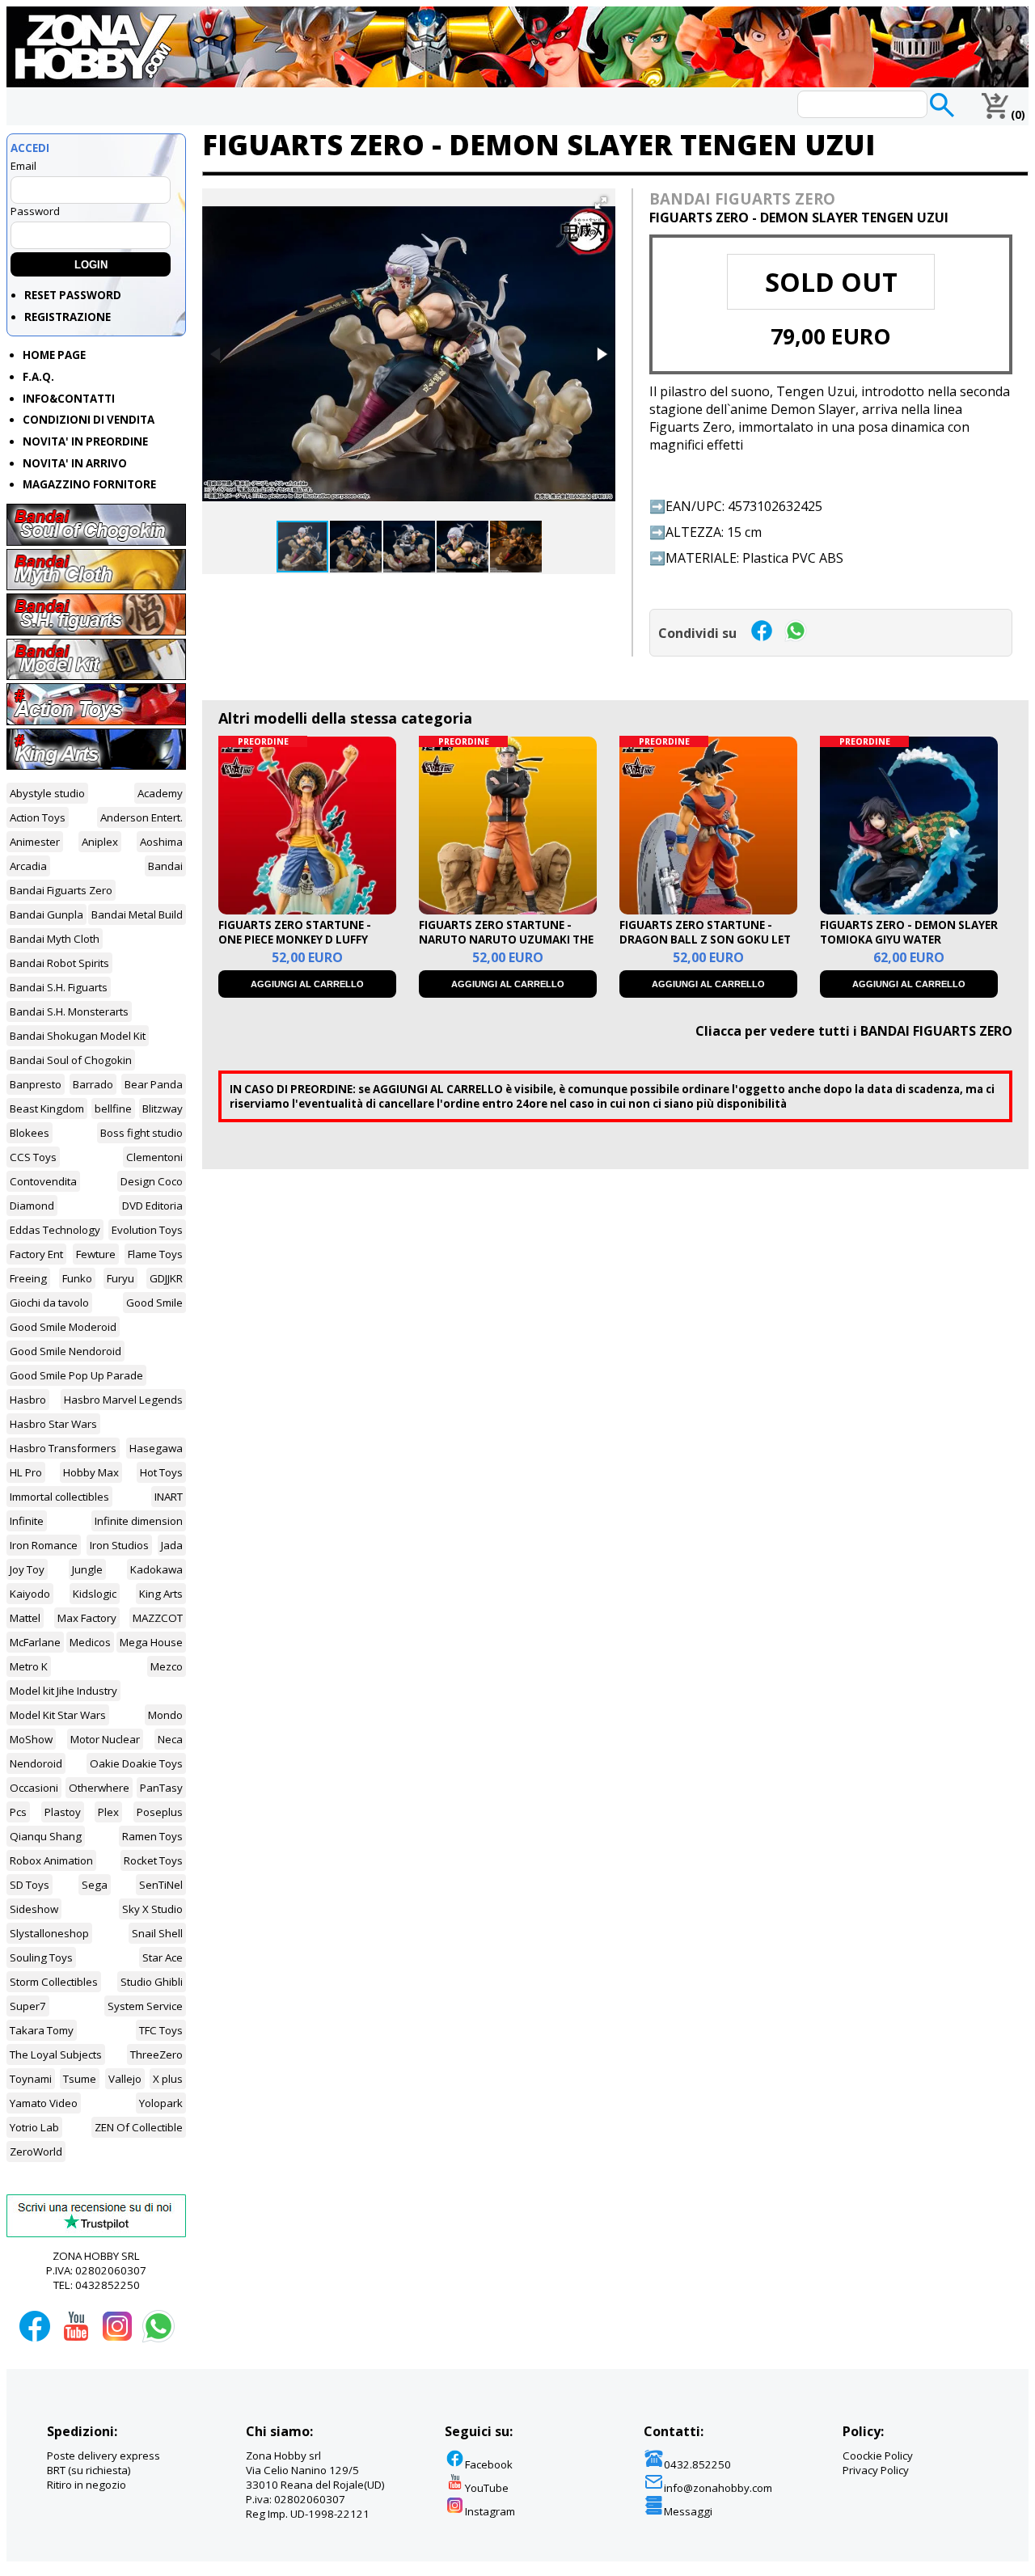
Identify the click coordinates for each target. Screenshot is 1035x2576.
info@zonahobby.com (718, 2488)
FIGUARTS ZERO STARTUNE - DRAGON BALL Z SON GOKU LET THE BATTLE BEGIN (705, 940)
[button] (601, 203)
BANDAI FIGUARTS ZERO (742, 198)
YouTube (487, 2488)
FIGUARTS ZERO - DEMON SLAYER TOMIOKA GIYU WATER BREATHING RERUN (909, 940)
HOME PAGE (54, 355)
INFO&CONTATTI (69, 399)
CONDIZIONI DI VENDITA (89, 420)
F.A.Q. (38, 377)
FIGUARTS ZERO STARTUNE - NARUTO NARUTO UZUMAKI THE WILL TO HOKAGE (506, 940)
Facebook (489, 2464)
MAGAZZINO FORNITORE (89, 484)
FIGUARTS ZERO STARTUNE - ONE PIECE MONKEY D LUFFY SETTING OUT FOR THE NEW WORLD (295, 947)
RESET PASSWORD (73, 295)
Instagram (490, 2511)
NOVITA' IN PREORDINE (85, 441)
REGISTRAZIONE (68, 317)
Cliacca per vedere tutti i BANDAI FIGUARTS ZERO (854, 1031)
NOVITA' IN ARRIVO (75, 463)
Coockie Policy (878, 2456)
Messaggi (688, 2511)
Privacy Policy (876, 2470)
